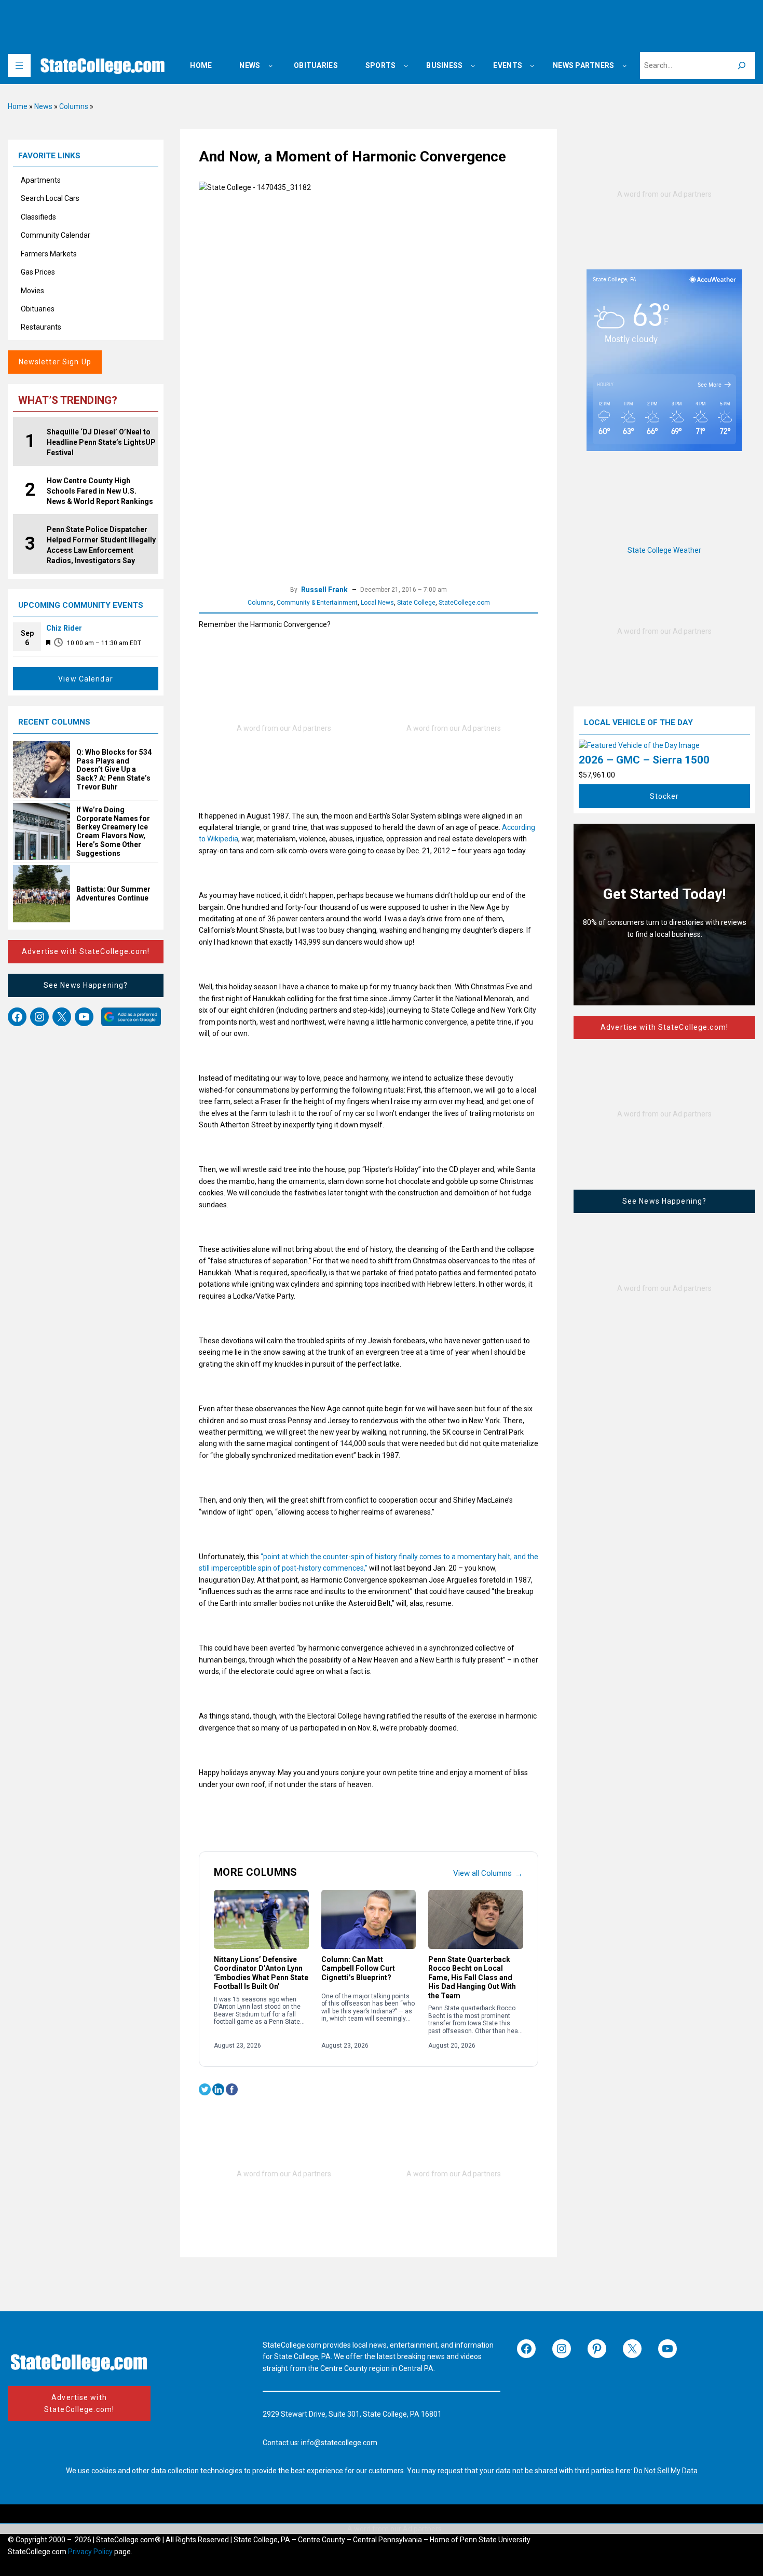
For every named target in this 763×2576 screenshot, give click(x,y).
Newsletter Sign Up (55, 362)
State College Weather (664, 550)
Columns (74, 106)
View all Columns (488, 1873)
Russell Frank (324, 590)
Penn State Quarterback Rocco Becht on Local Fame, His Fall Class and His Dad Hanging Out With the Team (472, 1978)
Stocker (665, 796)
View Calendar (86, 679)
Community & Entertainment (317, 603)
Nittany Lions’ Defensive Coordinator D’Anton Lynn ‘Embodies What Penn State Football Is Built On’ (261, 1973)
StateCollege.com (464, 603)
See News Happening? (86, 985)
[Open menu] (19, 65)
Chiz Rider (64, 628)
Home (18, 106)
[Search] (742, 65)
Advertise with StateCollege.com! (86, 951)
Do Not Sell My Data (666, 2471)
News (43, 106)
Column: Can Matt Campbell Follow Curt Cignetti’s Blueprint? (358, 1968)
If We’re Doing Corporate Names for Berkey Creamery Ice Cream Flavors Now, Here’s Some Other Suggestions (113, 832)
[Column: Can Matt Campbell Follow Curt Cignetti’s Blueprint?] (369, 1919)
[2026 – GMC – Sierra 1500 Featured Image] (639, 745)
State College (416, 603)
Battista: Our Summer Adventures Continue (113, 894)
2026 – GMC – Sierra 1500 (644, 760)
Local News (377, 603)
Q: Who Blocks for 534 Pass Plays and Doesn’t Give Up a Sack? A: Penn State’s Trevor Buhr (114, 769)
